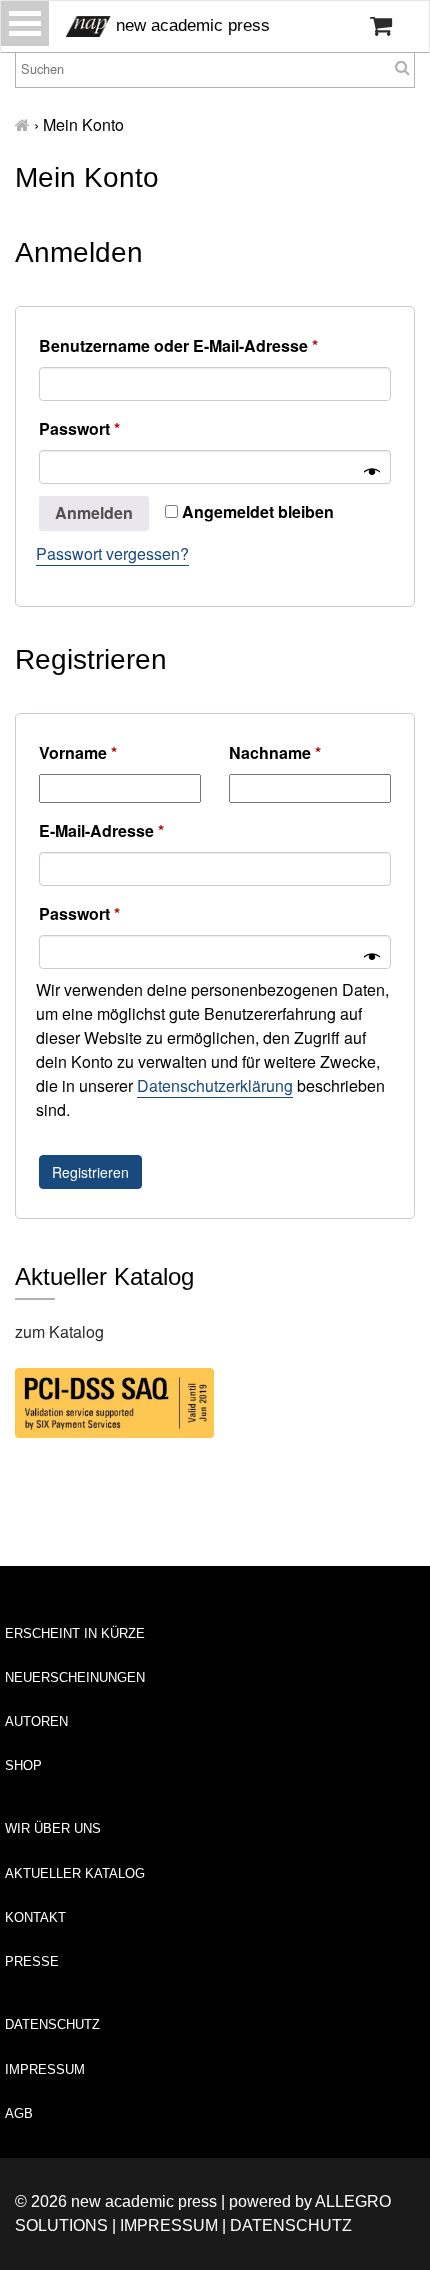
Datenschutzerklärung (215, 1085)
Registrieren (90, 1172)
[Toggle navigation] (25, 23)
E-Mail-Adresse (106, 832)
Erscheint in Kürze (75, 1633)
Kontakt (35, 1917)
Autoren (36, 1721)
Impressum (45, 2069)
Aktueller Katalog (75, 1873)
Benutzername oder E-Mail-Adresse (183, 347)
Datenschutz (52, 2024)
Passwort (84, 430)
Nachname (275, 752)
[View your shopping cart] (381, 26)
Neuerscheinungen (75, 1677)
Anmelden (94, 512)
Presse (32, 1961)
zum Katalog (59, 1331)
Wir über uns (53, 1828)
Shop (23, 1765)
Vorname (78, 752)
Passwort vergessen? (112, 553)
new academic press (190, 25)
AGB (19, 2113)
